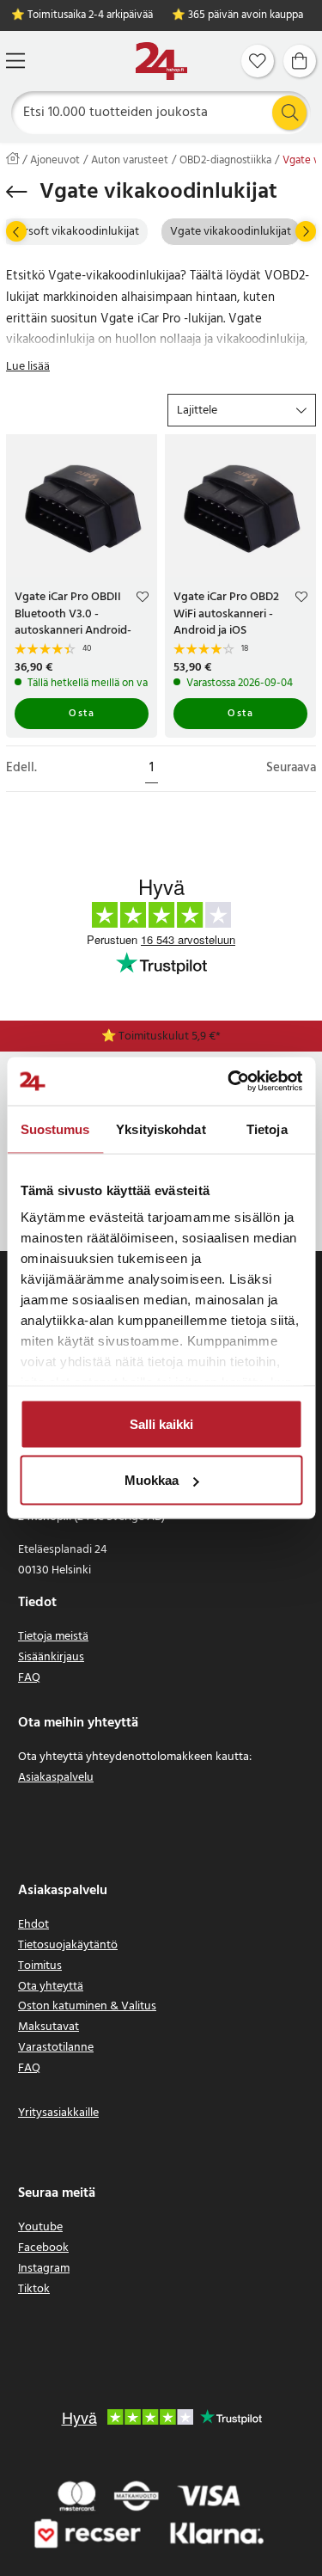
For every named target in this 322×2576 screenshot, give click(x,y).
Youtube (40, 2227)
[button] (242, 410)
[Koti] (161, 61)
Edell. (21, 768)
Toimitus (40, 1966)
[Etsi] (289, 113)
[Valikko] (15, 61)
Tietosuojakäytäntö (68, 1945)
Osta (82, 714)
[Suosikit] (258, 61)
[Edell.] (16, 231)
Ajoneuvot (55, 161)
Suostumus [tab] (55, 1129)
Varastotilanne (56, 2048)
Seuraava (291, 768)
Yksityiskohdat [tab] (161, 1129)
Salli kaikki (161, 1423)
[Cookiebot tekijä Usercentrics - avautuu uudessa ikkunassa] (229, 1082)
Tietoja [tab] (267, 1129)
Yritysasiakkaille (58, 2113)
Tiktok (34, 2289)
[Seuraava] (306, 231)
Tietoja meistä (53, 1637)
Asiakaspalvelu (56, 1778)
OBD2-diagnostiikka (225, 161)
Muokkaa (152, 1480)
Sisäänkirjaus (51, 1657)
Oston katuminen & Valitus (87, 2006)
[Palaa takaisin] (17, 192)
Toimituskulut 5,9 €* (170, 1037)
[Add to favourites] (143, 599)
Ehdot (33, 1925)
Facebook (43, 2248)
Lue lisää (28, 367)
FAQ (29, 1678)
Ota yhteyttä (51, 1987)
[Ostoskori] (300, 61)
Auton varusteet (130, 161)
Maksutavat (49, 2027)
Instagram (44, 2269)
